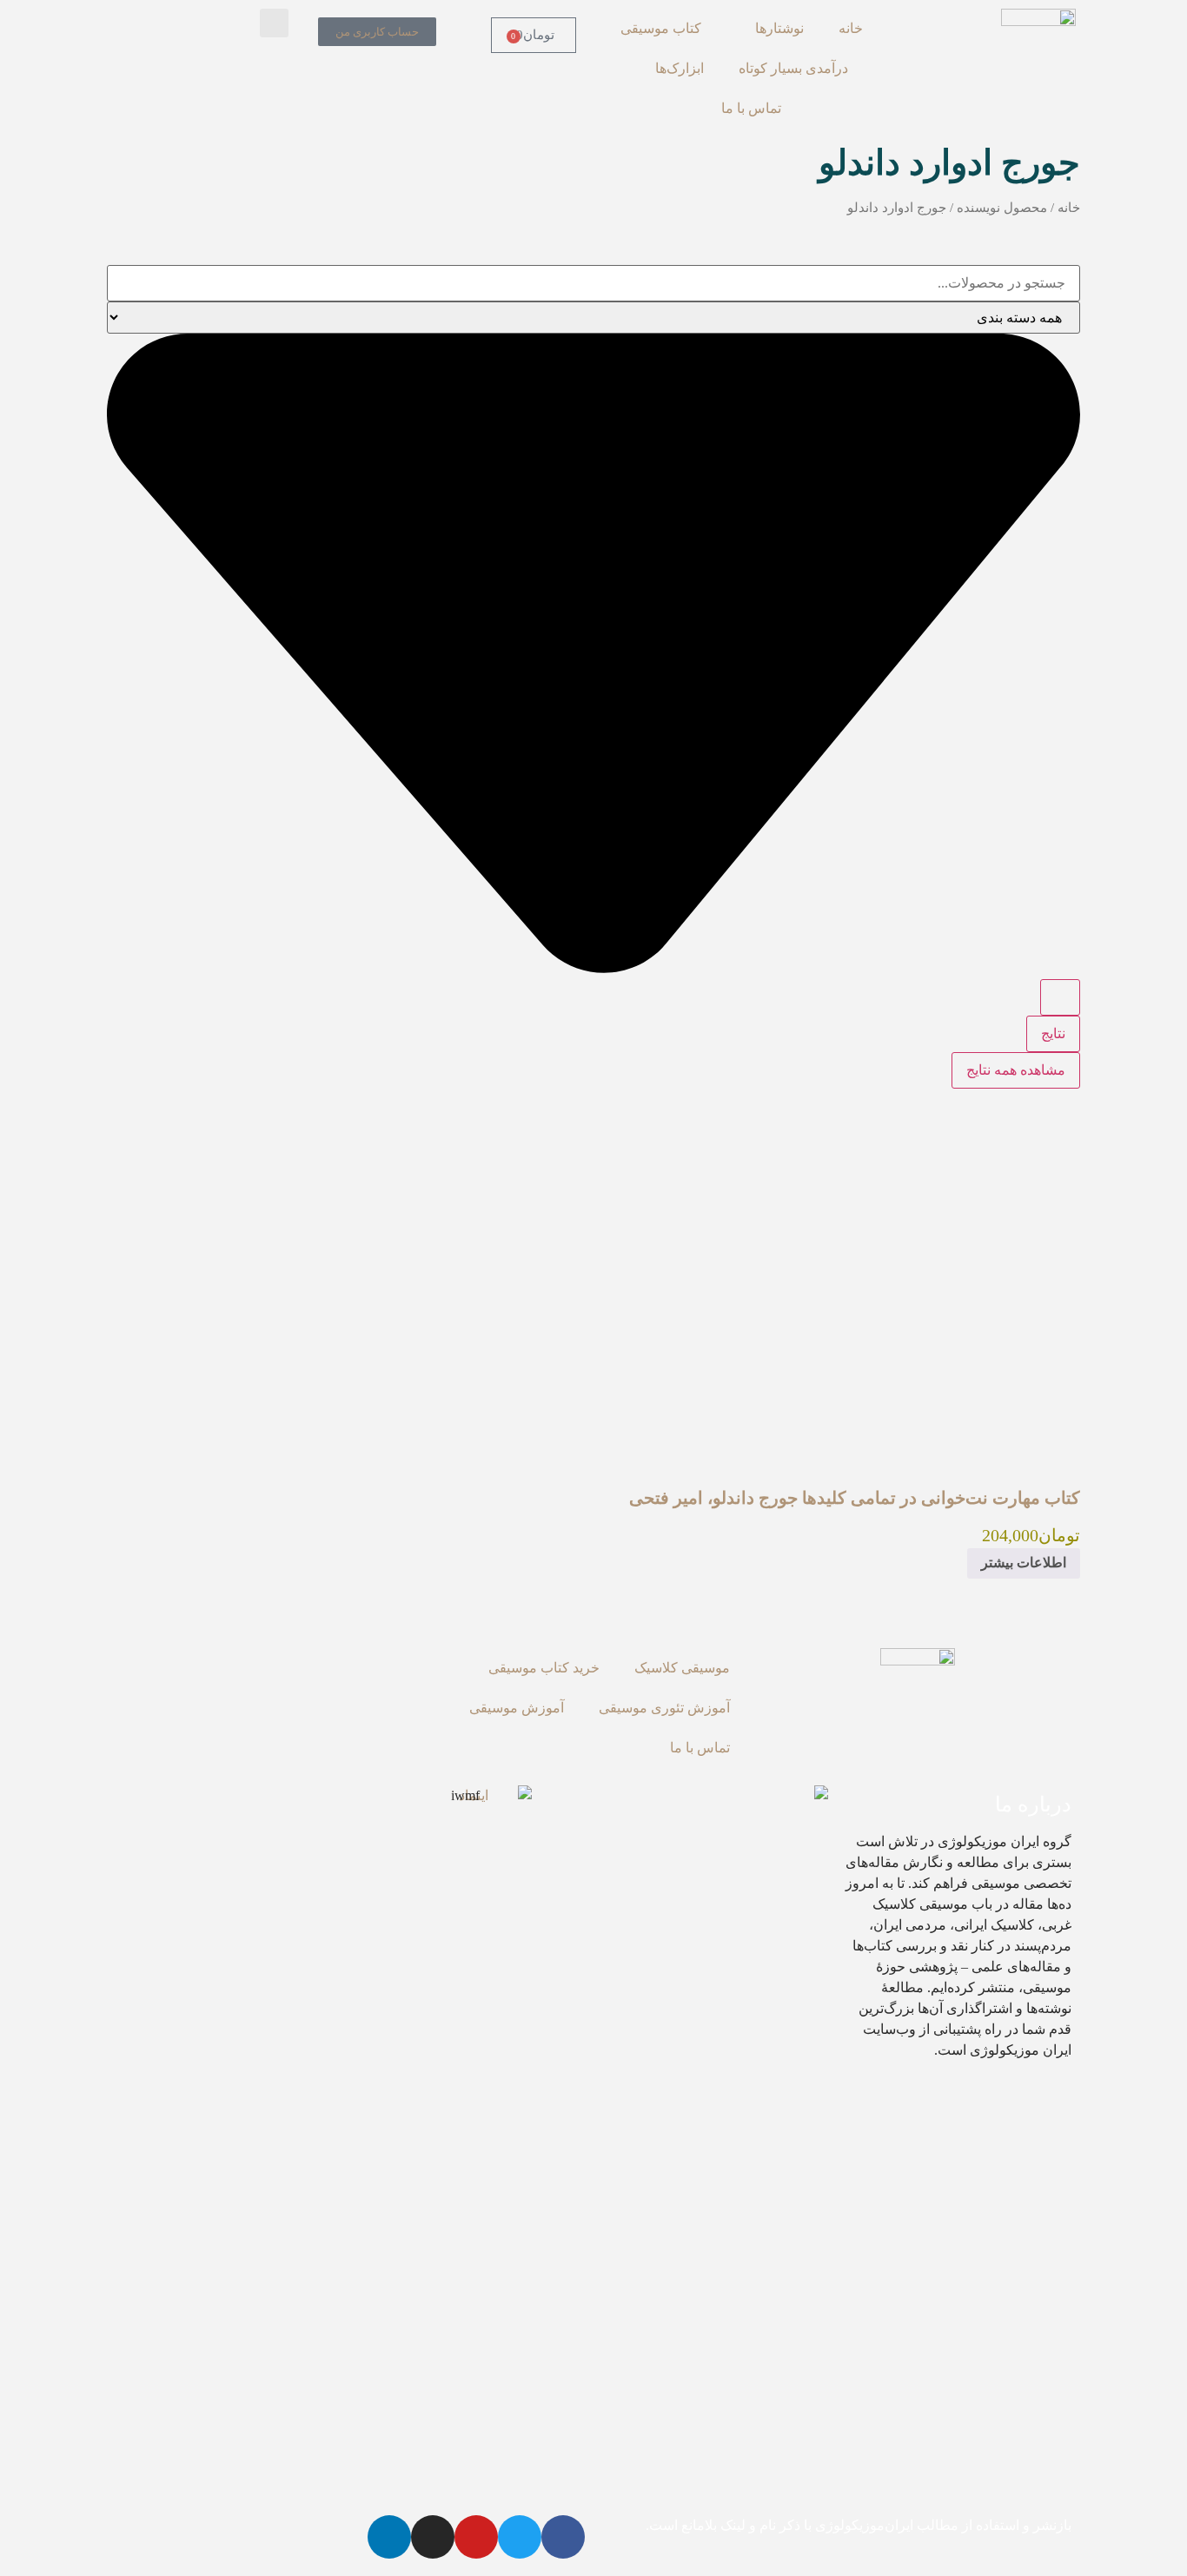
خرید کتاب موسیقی (544, 1668)
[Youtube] (476, 2537)
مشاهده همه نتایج (1016, 1070)
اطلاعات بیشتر (1024, 1563)
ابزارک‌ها (680, 68)
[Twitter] (520, 2537)
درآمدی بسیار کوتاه (793, 68)
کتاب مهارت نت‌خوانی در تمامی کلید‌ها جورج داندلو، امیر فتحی (855, 1498)
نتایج (1053, 1033)
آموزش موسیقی (517, 1708)
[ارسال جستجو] (1060, 997)
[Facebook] (563, 2537)
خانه (851, 28)
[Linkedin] (389, 2537)
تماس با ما (751, 108)
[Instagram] (433, 2537)
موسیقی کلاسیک (682, 1668)
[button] (274, 23)
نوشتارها (779, 28)
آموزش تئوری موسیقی (664, 1708)
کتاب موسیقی (661, 28)
